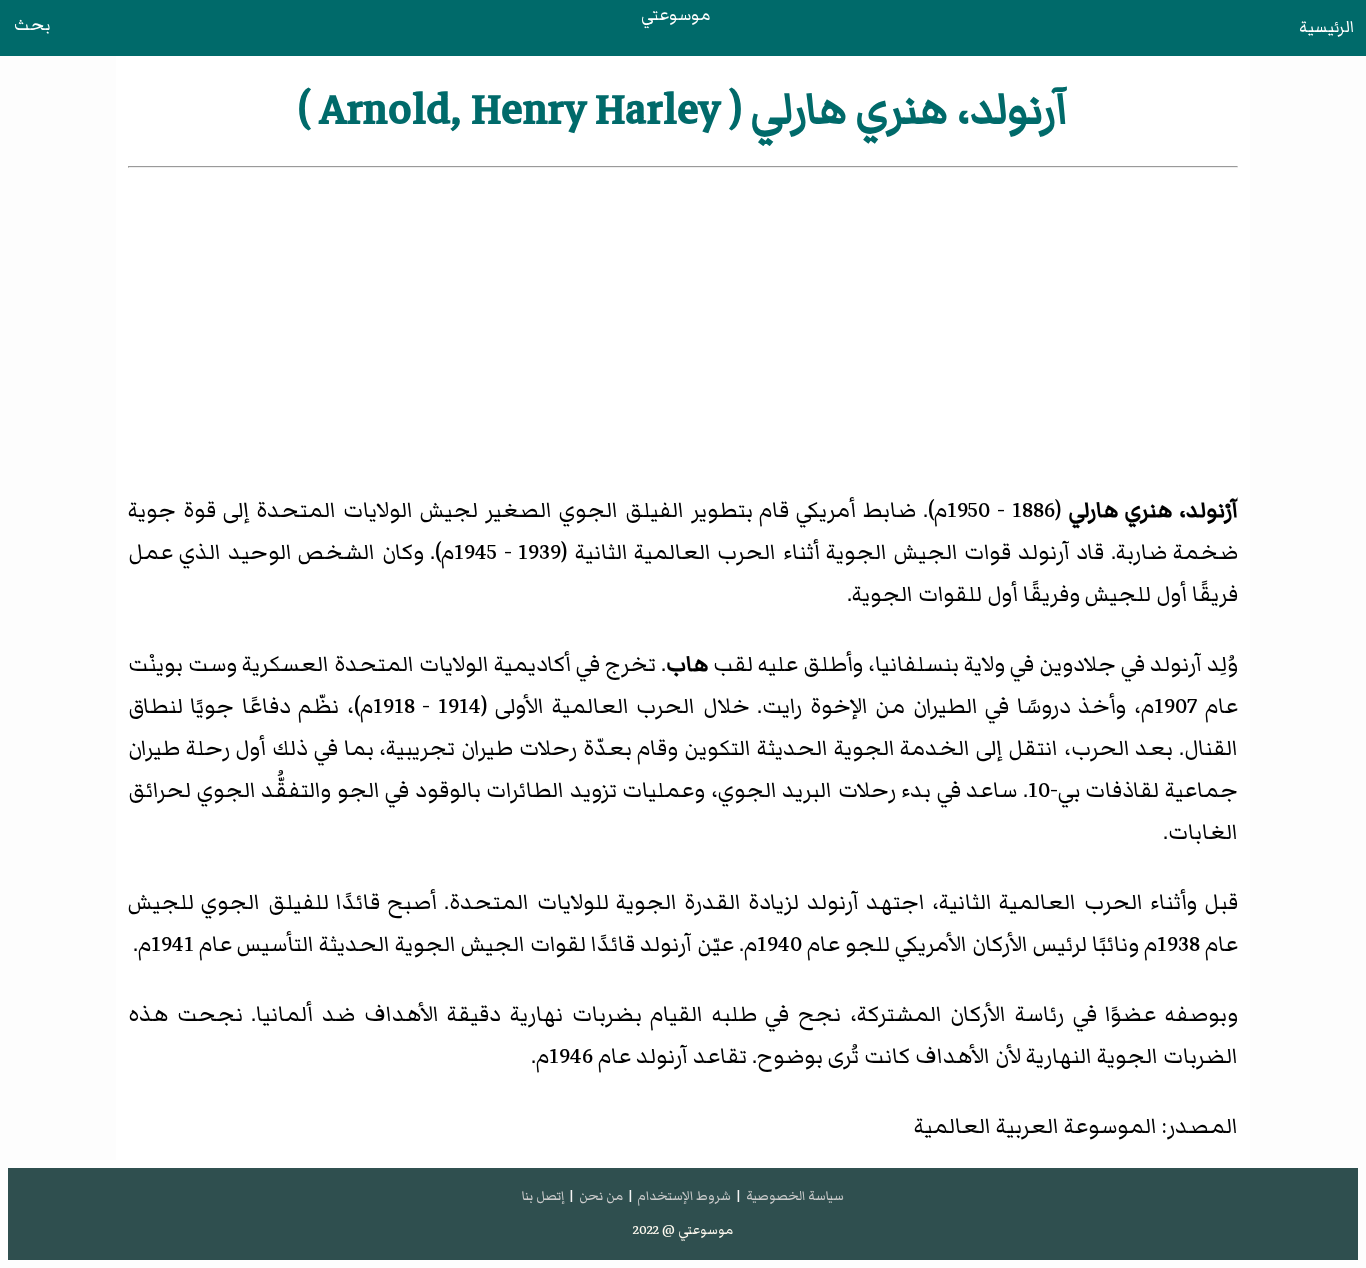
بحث (32, 25)
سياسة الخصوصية (795, 1196)
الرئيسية (1326, 27)
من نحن (601, 1196)
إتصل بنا (543, 1196)
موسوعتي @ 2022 (683, 1230)
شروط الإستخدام (684, 1196)
